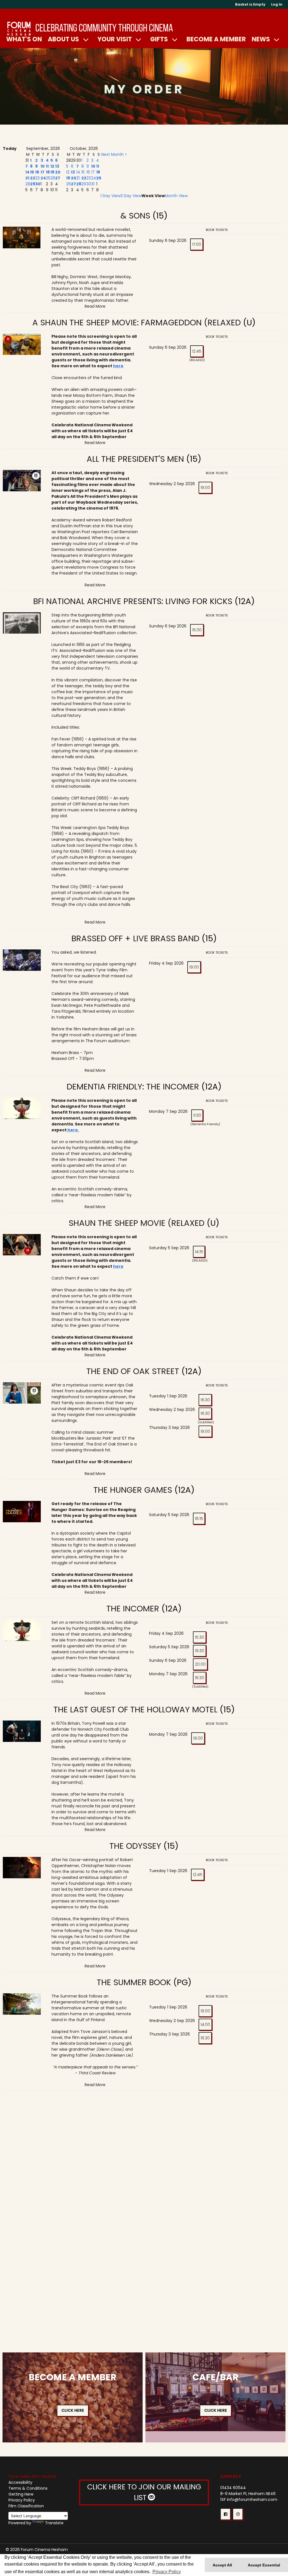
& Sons (135, 216)
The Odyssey (135, 1846)
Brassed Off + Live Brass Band (135, 938)
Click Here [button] (73, 2410)
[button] (225, 2514)
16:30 (205, 1400)
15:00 (197, 630)
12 (52, 166)
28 (28, 184)
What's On (24, 39)
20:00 (200, 1664)
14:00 (205, 2025)
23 (37, 178)
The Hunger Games (133, 1490)
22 (33, 178)
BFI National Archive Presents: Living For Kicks (134, 601)
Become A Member (216, 39)
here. (73, 1130)
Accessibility (20, 2482)
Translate (54, 2523)
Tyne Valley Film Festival (32, 2476)
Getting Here (21, 2494)
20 (58, 172)
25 (48, 178)
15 (32, 172)
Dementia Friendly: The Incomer (133, 1087)
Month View (176, 196)
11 (47, 166)
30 (38, 184)
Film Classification (26, 2506)
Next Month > (114, 154)
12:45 (197, 351)
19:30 (200, 1651)
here (118, 366)
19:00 (205, 488)
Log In (277, 4)
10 (43, 166)
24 (43, 178)
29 (33, 184)
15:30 (200, 1637)
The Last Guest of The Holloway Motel (137, 1710)
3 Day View (131, 196)
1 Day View (110, 196)
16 (37, 172)
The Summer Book (134, 1982)
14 (27, 172)
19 (52, 172)
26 (53, 178)
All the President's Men (135, 459)
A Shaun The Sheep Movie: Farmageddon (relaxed (137, 323)
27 (58, 178)
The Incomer (133, 1609)
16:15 (199, 1519)
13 (57, 166)
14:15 (199, 1252)
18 (48, 172)
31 (93, 184)
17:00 (197, 244)
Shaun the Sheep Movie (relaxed (137, 1223)
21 (27, 178)
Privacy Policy (22, 2500)
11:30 (197, 1115)
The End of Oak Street (133, 1371)
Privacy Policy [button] (167, 2572)
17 (42, 172)
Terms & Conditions (28, 2488)
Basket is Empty (250, 4)
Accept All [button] (222, 2565)
